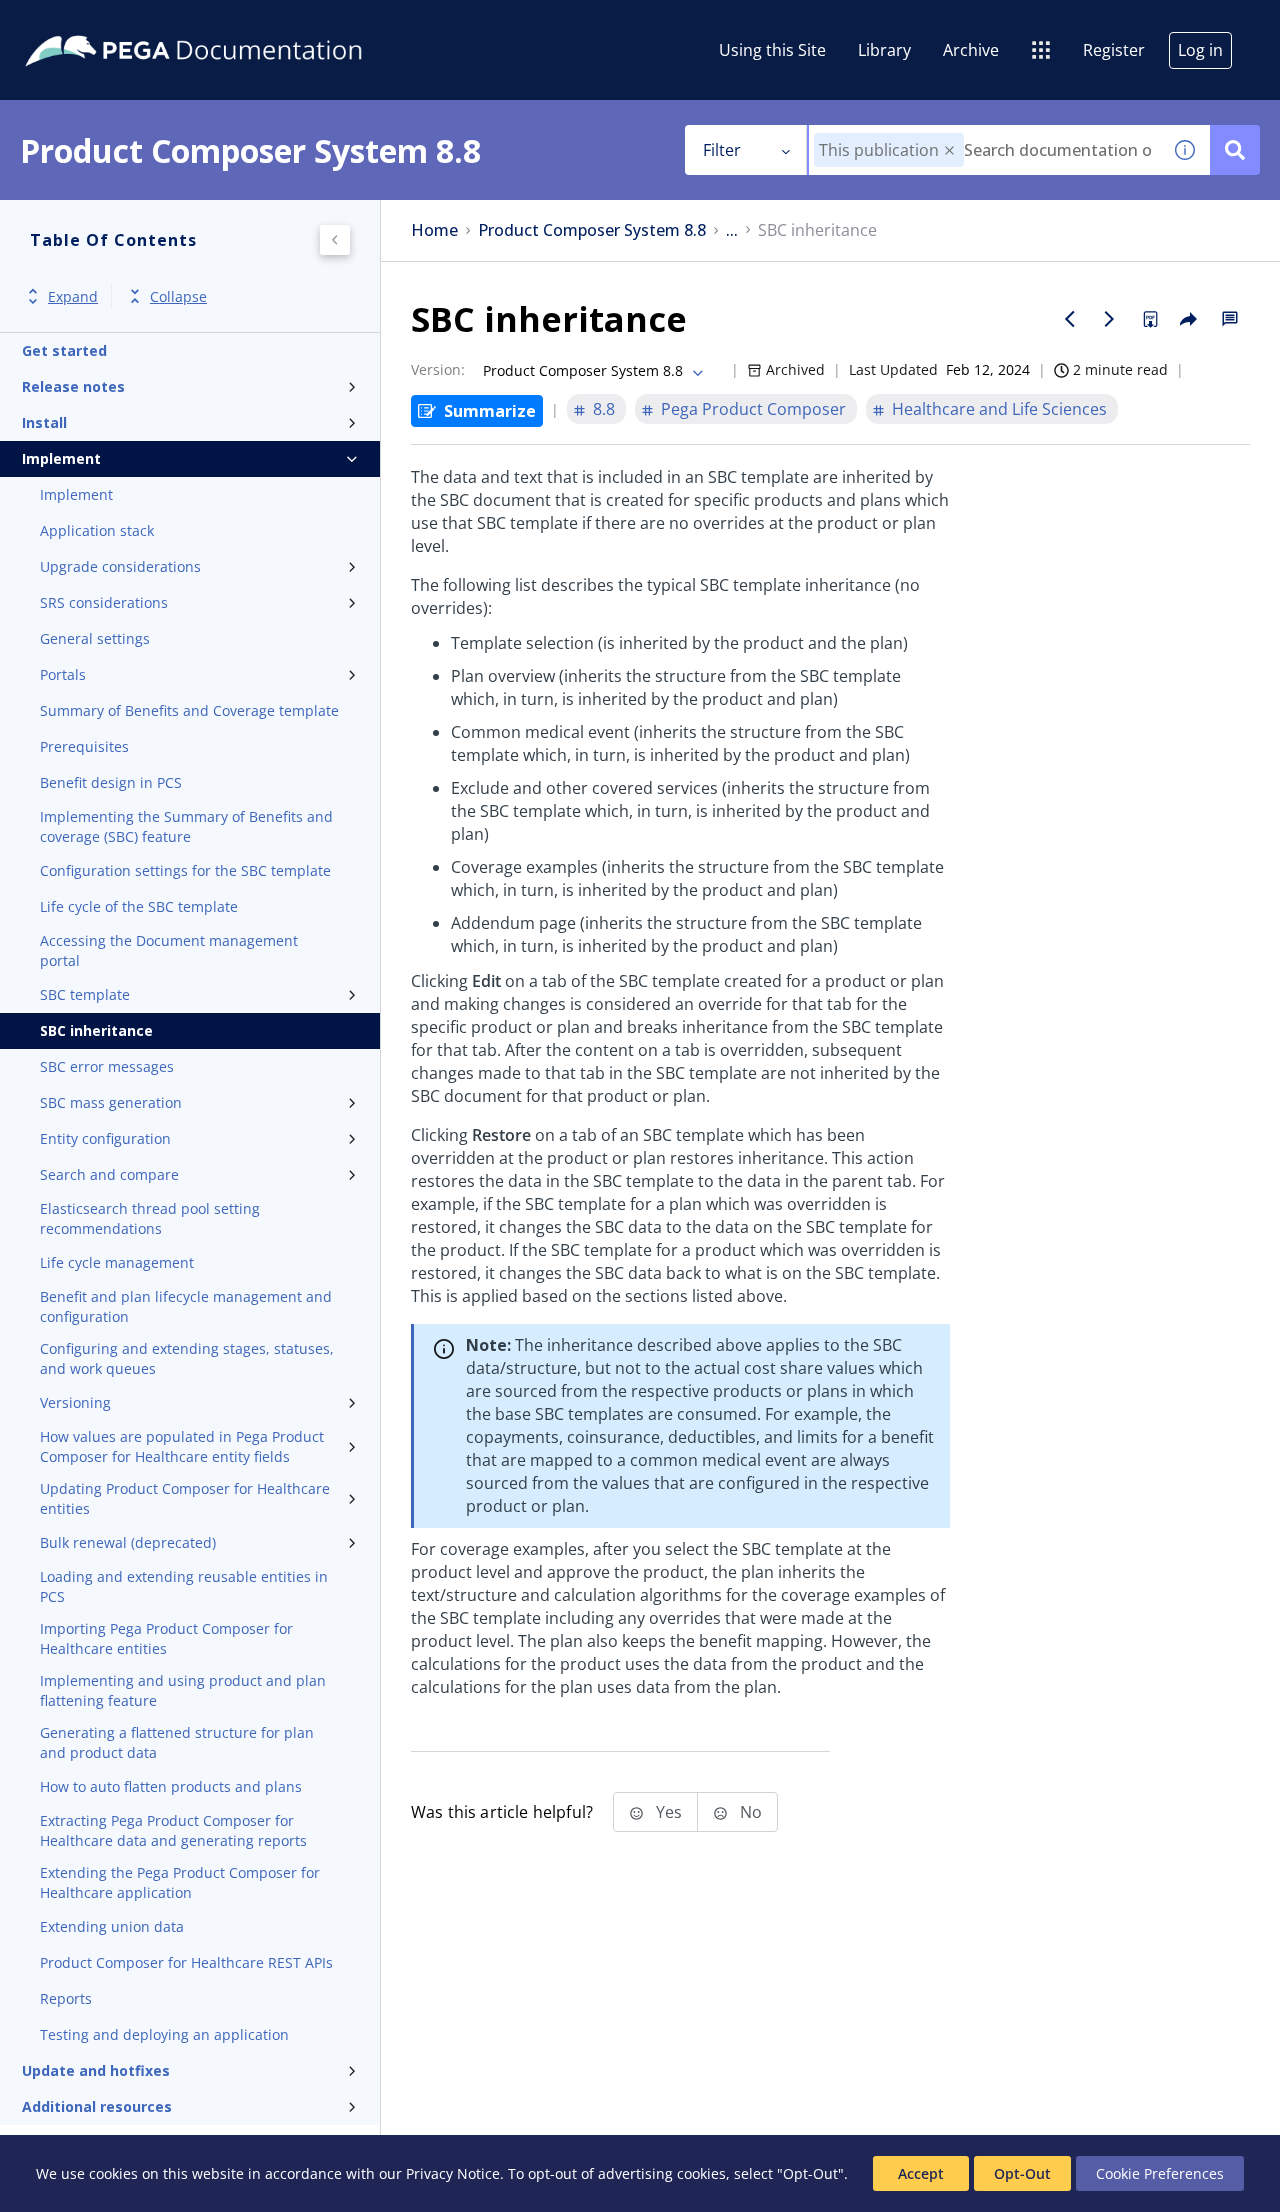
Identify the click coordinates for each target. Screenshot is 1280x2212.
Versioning (75, 1402)
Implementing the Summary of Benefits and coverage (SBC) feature (186, 826)
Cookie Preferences (1160, 2173)
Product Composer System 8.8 (592, 230)
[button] (949, 150)
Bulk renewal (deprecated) (128, 1542)
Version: (438, 369)
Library (884, 50)
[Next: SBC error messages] (1110, 319)
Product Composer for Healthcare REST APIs (186, 1962)
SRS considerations (104, 602)
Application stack (97, 530)
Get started (64, 350)
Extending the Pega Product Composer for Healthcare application (180, 1882)
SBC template (85, 994)
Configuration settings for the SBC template (185, 870)
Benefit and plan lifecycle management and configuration (186, 1306)
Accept (921, 2173)
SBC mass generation (111, 1102)
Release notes (73, 386)
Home (434, 230)
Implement (61, 458)
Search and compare (109, 1174)
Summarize (490, 411)
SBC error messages (107, 1066)
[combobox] (984, 150)
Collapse (178, 296)
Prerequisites (84, 746)
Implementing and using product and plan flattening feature (183, 1690)
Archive (971, 50)
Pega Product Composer (753, 409)
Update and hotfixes (96, 2070)
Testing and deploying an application (164, 2034)
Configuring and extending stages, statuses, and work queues (187, 1358)
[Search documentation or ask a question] (1235, 150)
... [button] (732, 230)
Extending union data (112, 1926)
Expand (73, 296)
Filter (722, 150)
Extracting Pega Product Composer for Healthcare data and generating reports (173, 1830)
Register (1114, 50)
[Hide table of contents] (335, 240)
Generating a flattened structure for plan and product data (177, 1742)
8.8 (604, 409)
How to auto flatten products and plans (171, 1786)
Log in (1200, 50)
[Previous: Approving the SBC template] (1070, 319)
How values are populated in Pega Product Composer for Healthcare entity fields (182, 1446)
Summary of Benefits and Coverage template (189, 710)
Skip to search (242, 23)
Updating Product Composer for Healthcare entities (185, 1498)
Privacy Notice (453, 2173)
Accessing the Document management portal (169, 950)
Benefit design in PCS (111, 782)
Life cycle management (117, 1262)
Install (44, 422)
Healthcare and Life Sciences (999, 409)
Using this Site (772, 50)
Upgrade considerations (120, 566)
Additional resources (97, 2106)
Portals (63, 674)
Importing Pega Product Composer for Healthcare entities (166, 1638)
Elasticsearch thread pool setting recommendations (150, 1218)
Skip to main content (89, 23)
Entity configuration (105, 1138)
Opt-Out (1022, 2173)
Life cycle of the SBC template (139, 906)
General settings (95, 638)
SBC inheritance (96, 1030)
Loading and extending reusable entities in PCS (184, 1586)
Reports (66, 1998)
